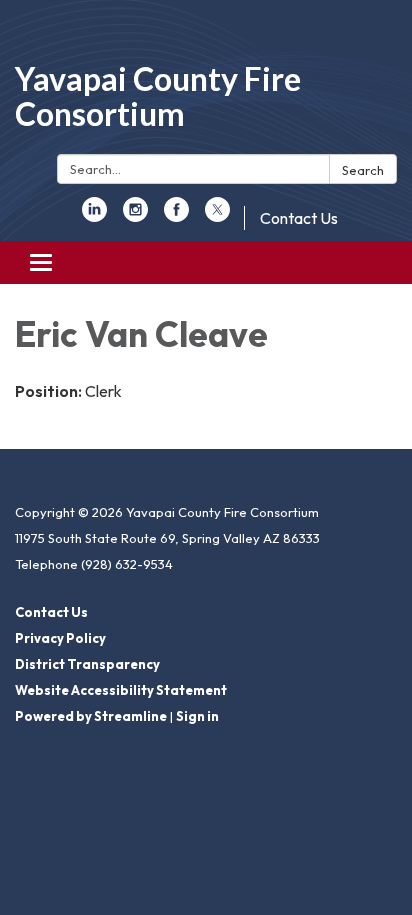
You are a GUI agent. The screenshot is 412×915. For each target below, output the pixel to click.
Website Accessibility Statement (121, 690)
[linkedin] (94, 216)
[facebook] (176, 216)
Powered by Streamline (91, 716)
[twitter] (217, 216)
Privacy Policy (60, 638)
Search (363, 170)
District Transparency (87, 664)
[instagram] (135, 216)
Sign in (197, 716)
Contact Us (299, 218)
